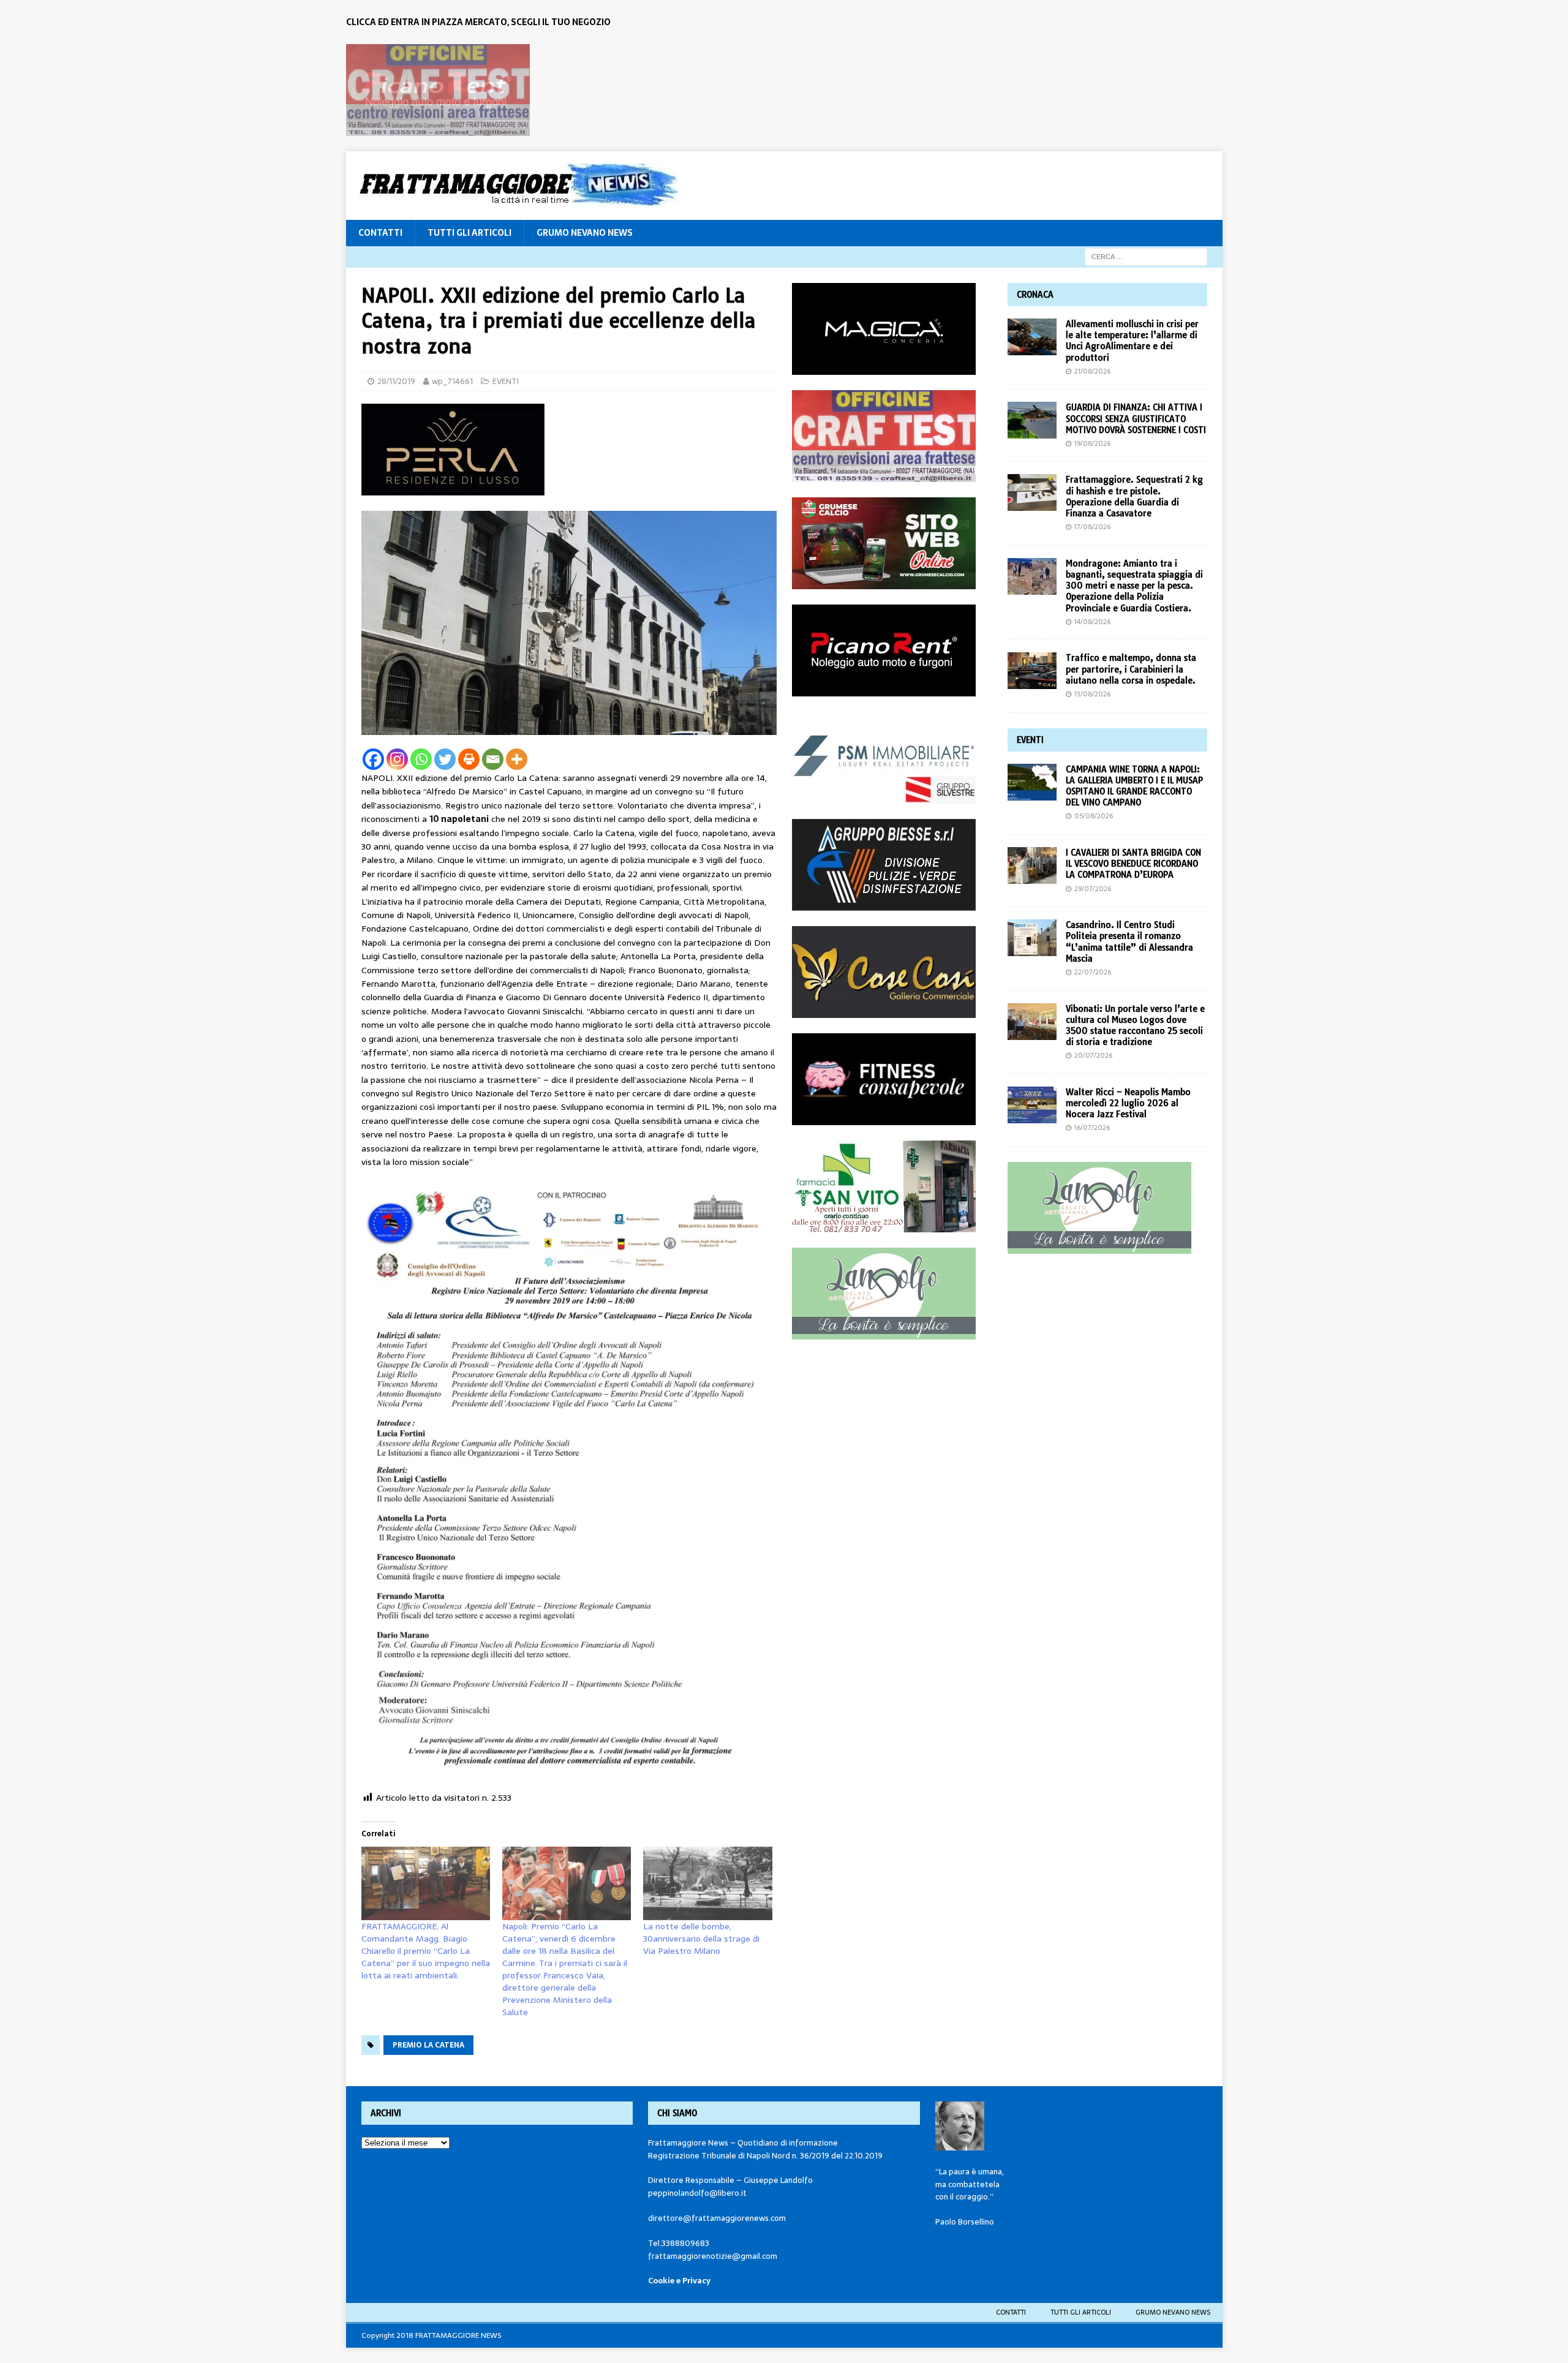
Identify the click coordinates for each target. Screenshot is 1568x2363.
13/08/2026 (1092, 694)
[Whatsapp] (421, 759)
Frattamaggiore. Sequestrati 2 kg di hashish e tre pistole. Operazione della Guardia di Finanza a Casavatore (1134, 496)
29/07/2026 (1093, 889)
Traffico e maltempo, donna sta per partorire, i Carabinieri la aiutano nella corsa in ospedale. (1131, 669)
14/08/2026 (1092, 622)
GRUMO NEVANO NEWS (585, 233)
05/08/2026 (1094, 816)
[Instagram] (397, 759)
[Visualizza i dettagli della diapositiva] (438, 90)
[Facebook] (373, 759)
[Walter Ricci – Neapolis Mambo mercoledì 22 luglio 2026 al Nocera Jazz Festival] (1032, 1105)
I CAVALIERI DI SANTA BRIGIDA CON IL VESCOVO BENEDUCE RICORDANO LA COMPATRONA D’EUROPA (1133, 864)
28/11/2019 (396, 381)
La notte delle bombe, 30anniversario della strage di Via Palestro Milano (701, 1939)
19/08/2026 (1092, 443)
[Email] (493, 759)
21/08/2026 (1092, 371)
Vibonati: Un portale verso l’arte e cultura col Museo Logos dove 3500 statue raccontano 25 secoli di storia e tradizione (1135, 1026)
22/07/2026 (1093, 972)
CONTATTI (380, 233)
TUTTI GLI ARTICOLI (469, 233)
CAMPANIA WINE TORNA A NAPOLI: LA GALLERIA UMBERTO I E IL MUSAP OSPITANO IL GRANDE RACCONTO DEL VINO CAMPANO (1134, 786)
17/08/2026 (1092, 527)
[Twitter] (445, 759)
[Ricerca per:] (1146, 256)
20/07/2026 (1093, 1055)
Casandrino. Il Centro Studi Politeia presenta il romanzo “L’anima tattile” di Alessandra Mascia (1129, 942)
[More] (517, 759)
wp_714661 (452, 381)
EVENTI (506, 381)
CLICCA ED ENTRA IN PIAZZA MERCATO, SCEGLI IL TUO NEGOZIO (478, 22)
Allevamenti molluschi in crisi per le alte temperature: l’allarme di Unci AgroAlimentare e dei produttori (1132, 341)
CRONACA (1035, 295)
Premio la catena (428, 2045)
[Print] (469, 759)
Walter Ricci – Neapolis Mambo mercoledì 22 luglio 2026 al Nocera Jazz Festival (1128, 1103)
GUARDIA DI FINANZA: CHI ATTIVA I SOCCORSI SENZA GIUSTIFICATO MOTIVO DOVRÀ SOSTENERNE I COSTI (1136, 418)
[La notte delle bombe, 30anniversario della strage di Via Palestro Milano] (707, 1883)
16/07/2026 (1092, 1128)
